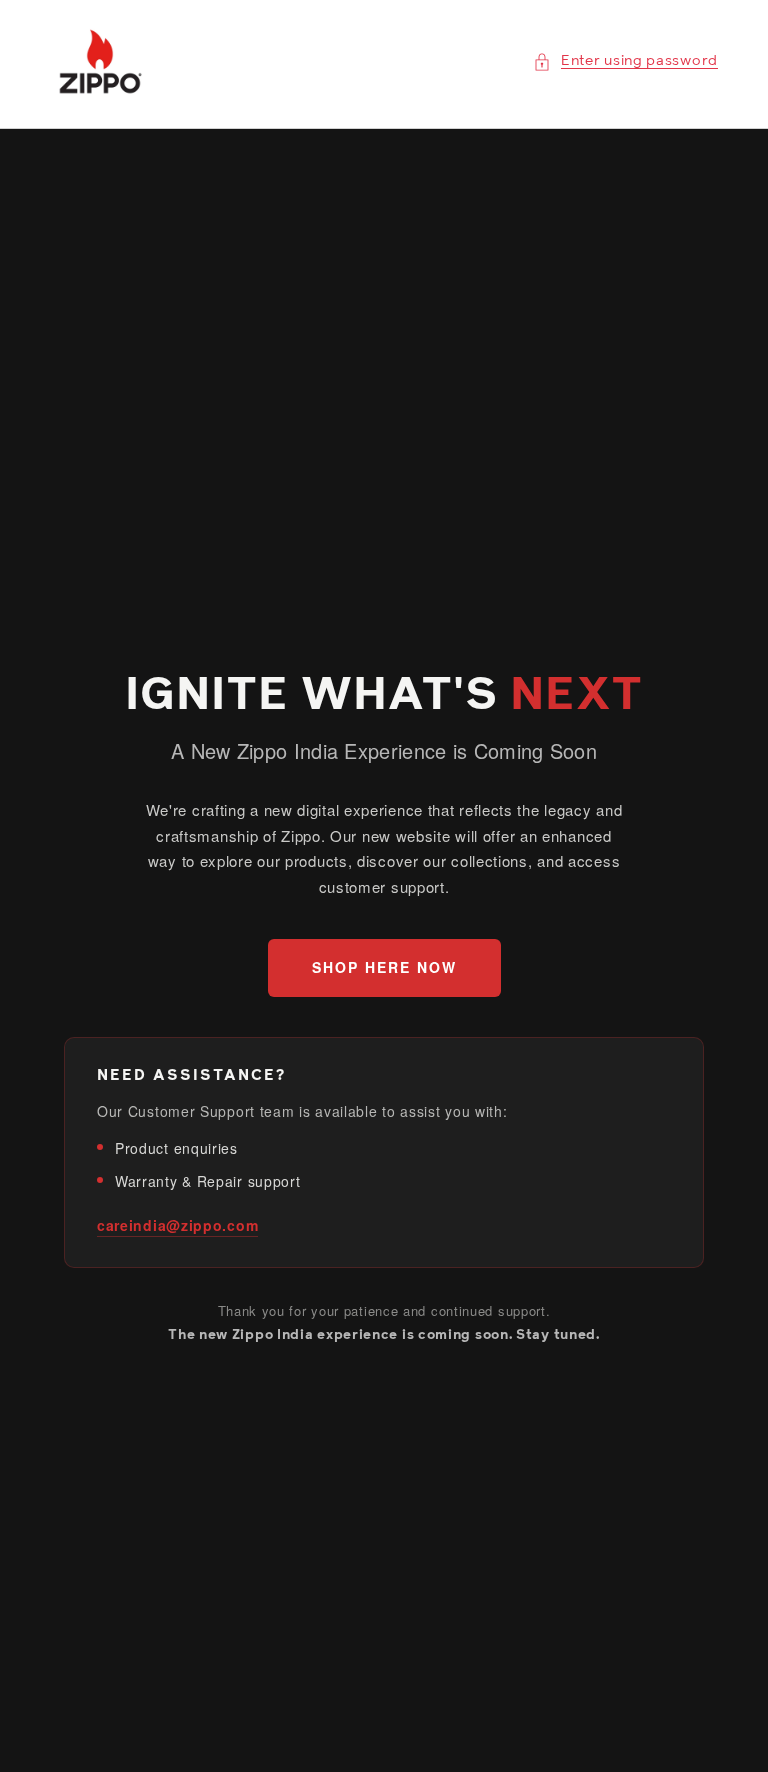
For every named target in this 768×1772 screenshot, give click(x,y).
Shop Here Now (384, 967)
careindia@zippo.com (177, 1225)
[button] (625, 61)
